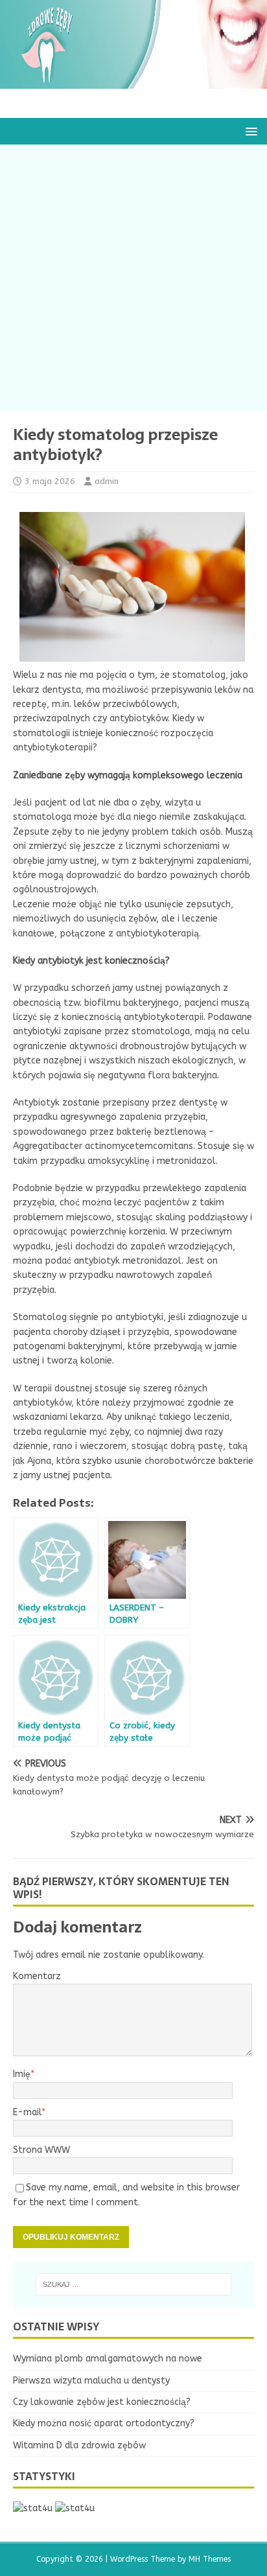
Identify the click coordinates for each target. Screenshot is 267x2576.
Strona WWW (41, 2150)
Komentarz (37, 1976)
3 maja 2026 (50, 481)
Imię (22, 2074)
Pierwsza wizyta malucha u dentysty (91, 2381)
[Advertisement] (133, 278)
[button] (249, 131)
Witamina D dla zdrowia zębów (79, 2445)
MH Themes (210, 2559)
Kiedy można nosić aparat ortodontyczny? (104, 2423)
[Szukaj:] (134, 2284)
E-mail (27, 2112)
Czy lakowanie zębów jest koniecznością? (102, 2402)
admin (107, 481)
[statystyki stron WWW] (33, 2508)
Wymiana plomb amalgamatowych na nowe (108, 2359)
